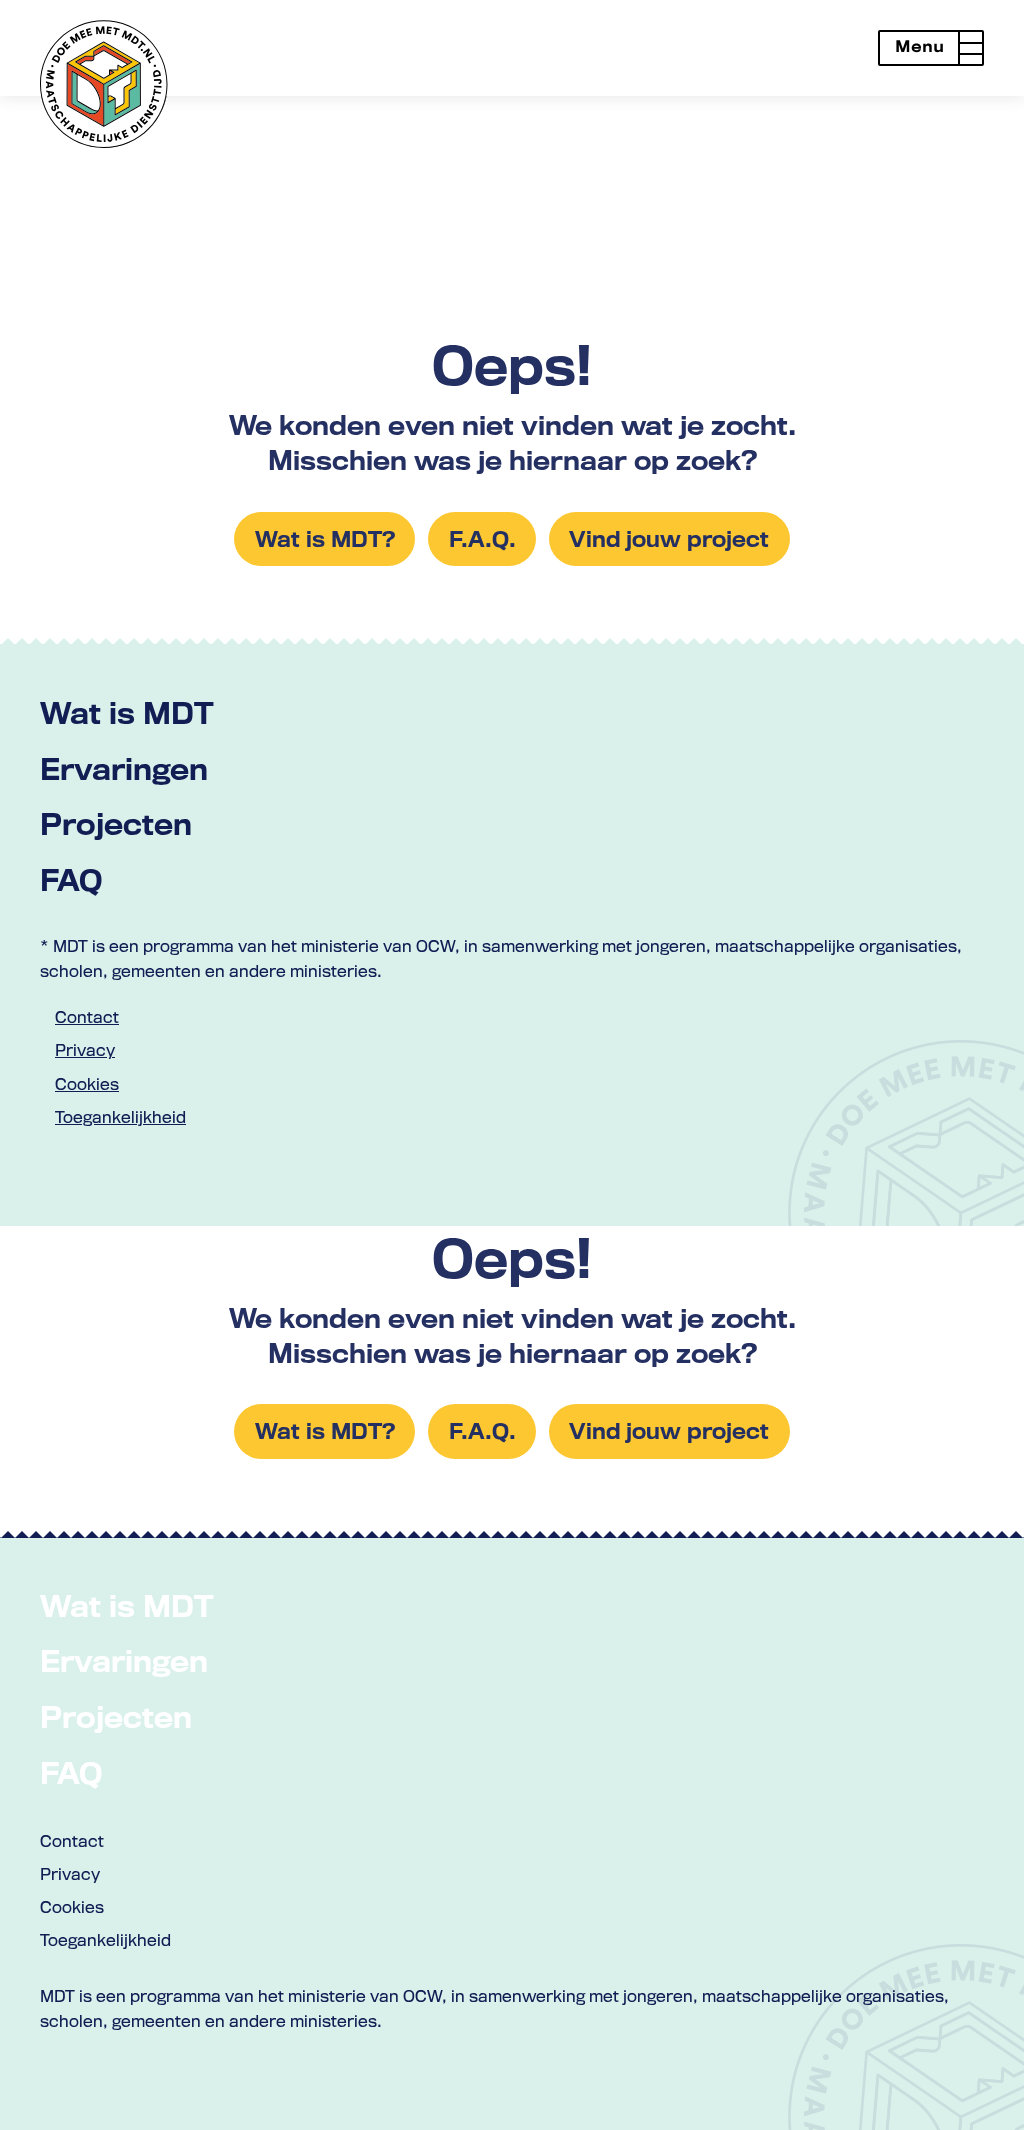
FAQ (71, 879)
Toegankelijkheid (120, 1117)
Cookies (87, 1084)
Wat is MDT (127, 712)
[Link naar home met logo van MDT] (104, 84)
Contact (87, 1017)
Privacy (85, 1050)
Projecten (116, 823)
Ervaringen (124, 768)
